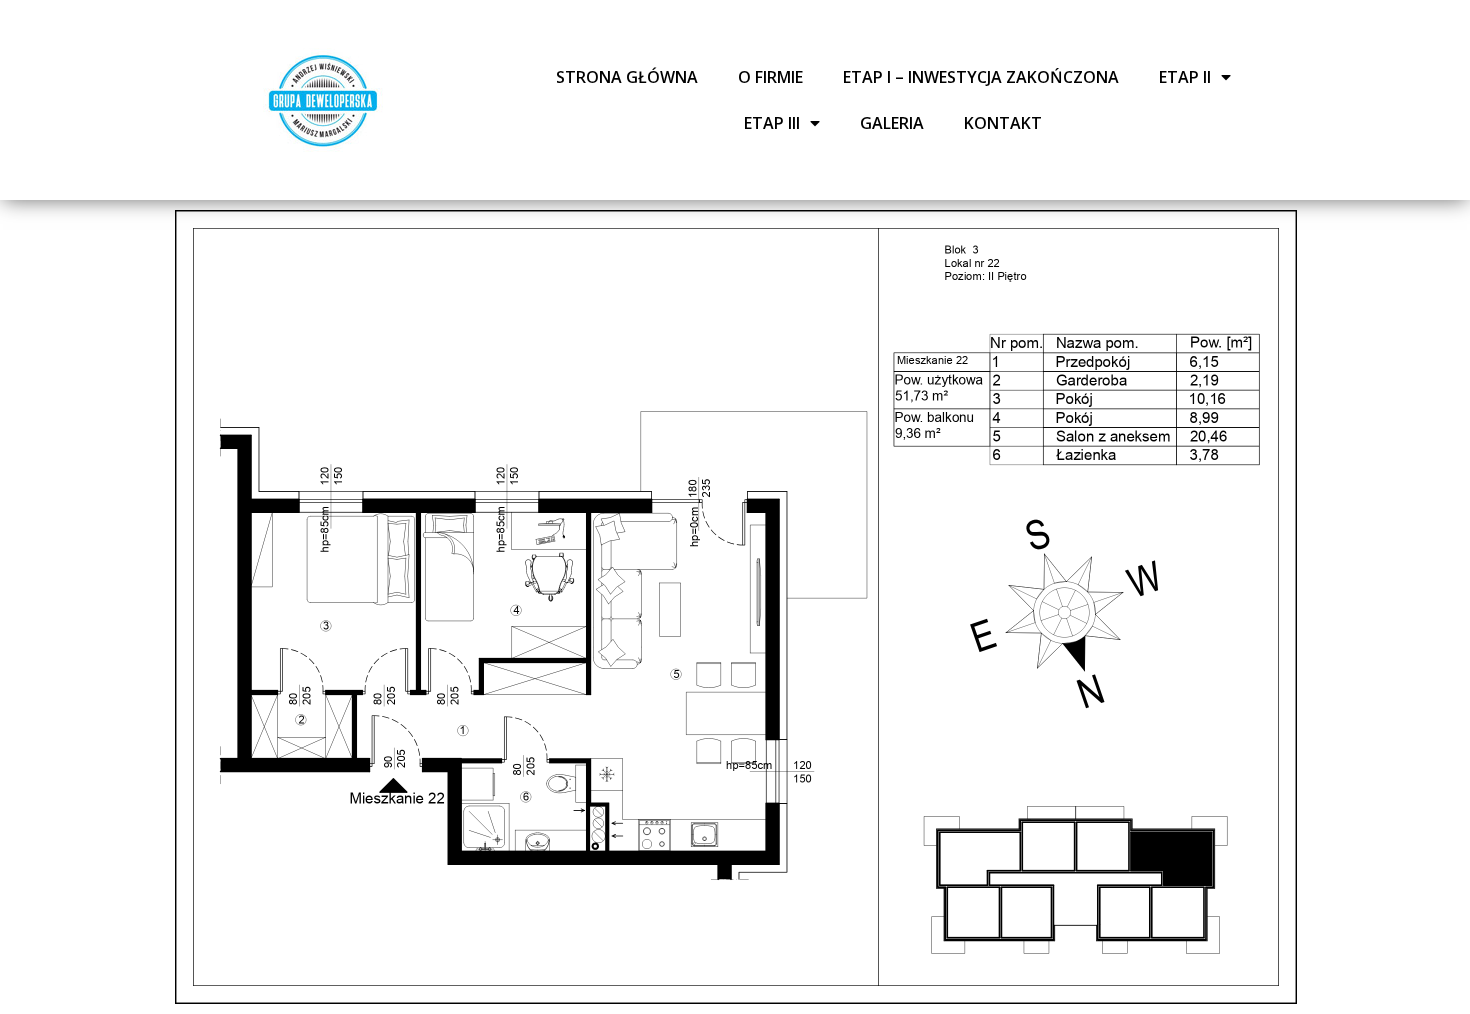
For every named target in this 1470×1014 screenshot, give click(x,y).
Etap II (1185, 77)
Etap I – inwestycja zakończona (981, 77)
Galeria (892, 123)
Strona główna (627, 77)
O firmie (770, 77)
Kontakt (1003, 123)
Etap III (772, 123)
